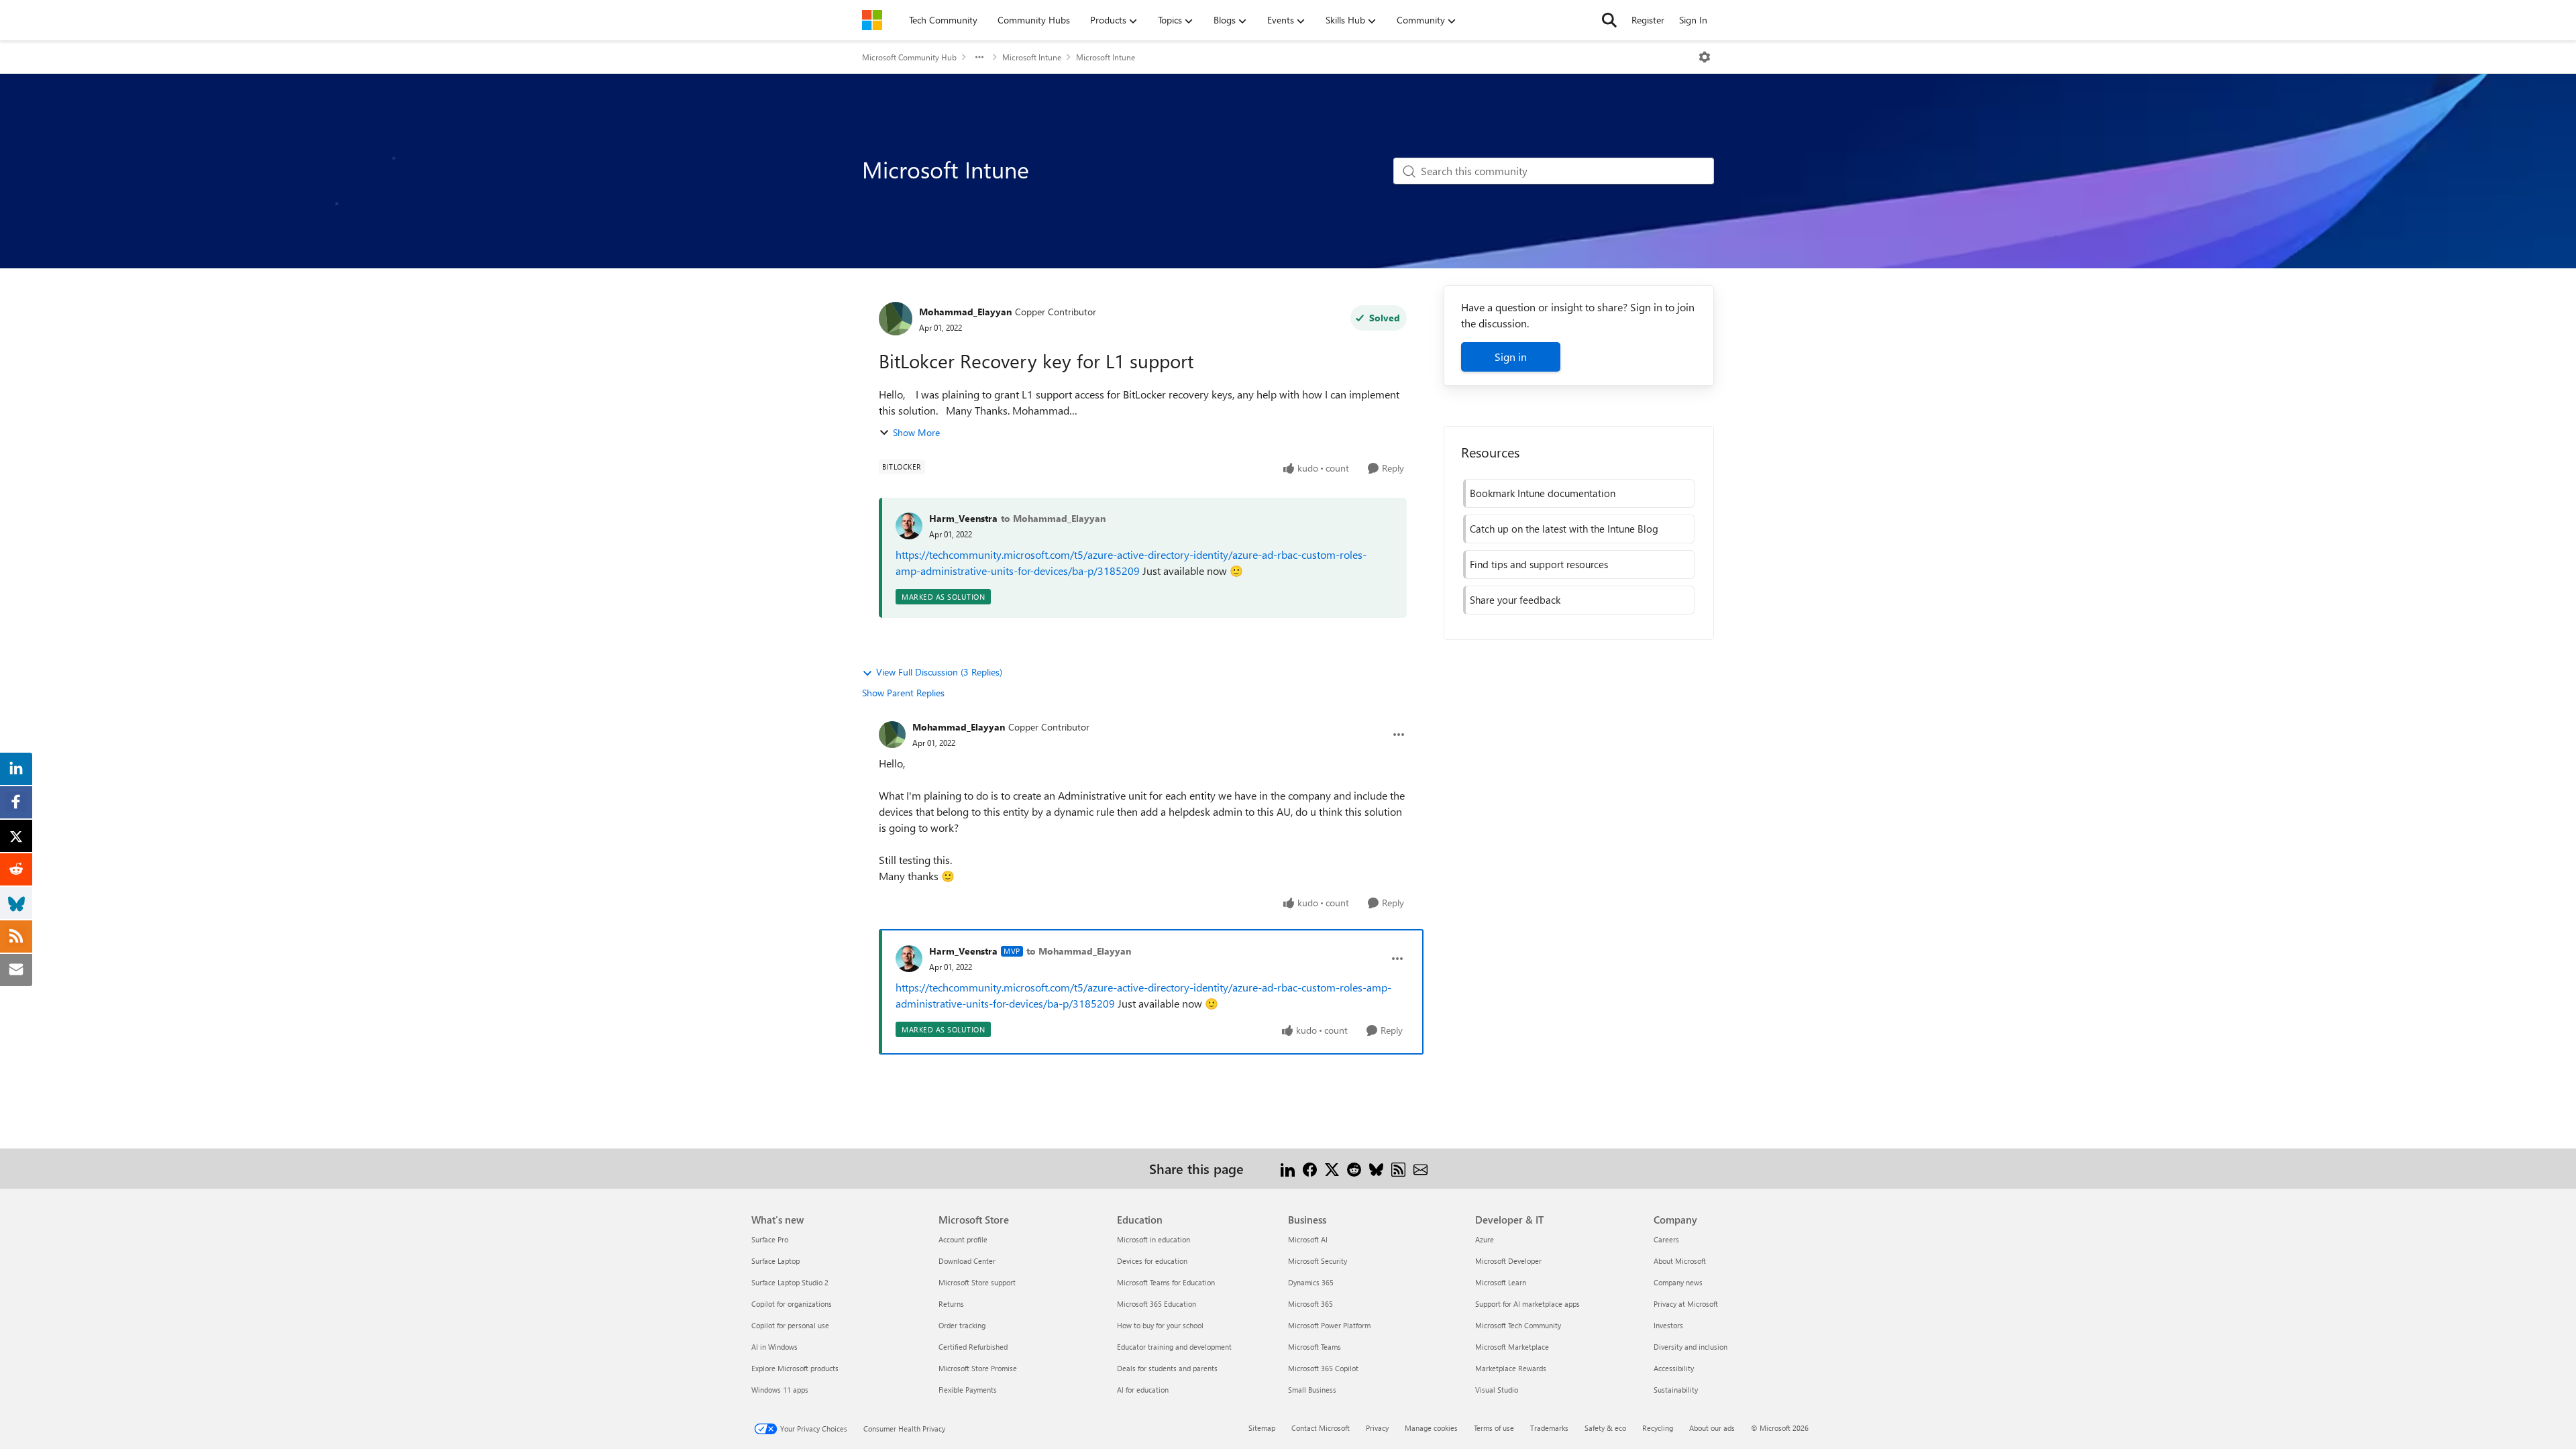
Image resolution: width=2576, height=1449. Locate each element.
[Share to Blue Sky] (1376, 1168)
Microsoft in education (1153, 1239)
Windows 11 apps (780, 1390)
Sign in (1511, 357)
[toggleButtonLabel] (1705, 57)
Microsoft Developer (1508, 1261)
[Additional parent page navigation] (979, 57)
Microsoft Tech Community (1518, 1325)
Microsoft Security (1318, 1261)
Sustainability (1676, 1390)
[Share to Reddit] (1354, 1168)
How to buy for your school (1160, 1325)
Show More (916, 432)
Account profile (963, 1239)
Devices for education (1152, 1261)
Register (1648, 20)
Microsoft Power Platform (1329, 1325)
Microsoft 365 (1310, 1304)
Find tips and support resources (1539, 564)
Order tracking (962, 1325)
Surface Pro (770, 1239)
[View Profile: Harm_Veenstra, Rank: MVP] (909, 959)
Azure (1485, 1239)
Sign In (1693, 20)
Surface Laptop (775, 1261)
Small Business (1312, 1390)
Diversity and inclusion (1690, 1347)
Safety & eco (1605, 1428)
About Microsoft (1680, 1261)
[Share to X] (1332, 1168)
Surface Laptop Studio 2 (790, 1282)
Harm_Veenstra (963, 518)
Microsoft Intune (1032, 57)
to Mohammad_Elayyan (1053, 518)
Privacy (1377, 1428)
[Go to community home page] (872, 20)
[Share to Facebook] (1310, 1168)
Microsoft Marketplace (1512, 1347)
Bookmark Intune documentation (1543, 493)
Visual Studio (1497, 1390)
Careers (1666, 1239)
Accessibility (1674, 1368)
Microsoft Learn (1501, 1282)
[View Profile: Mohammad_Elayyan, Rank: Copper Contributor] (896, 319)
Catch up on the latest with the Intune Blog (1564, 529)
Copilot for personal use (790, 1325)
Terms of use (1494, 1428)
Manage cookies (1431, 1428)
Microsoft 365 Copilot (1323, 1368)
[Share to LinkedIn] (1288, 1168)
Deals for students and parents (1167, 1368)
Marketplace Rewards (1511, 1368)
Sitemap (1262, 1428)
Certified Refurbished (973, 1347)
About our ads (1712, 1428)
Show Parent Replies (903, 693)
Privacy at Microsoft (1686, 1304)
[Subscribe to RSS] (1398, 1168)
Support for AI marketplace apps (1527, 1304)
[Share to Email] (1420, 1168)
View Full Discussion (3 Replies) (939, 672)
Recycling (1658, 1428)
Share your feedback (1515, 600)
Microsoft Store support (977, 1282)
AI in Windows (774, 1347)
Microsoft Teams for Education (1166, 1282)
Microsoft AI (1308, 1239)
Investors (1668, 1325)
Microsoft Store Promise (978, 1368)
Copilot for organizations (792, 1304)
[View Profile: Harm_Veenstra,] (909, 526)
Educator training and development (1174, 1347)
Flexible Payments (968, 1390)
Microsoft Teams (1314, 1347)
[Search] (1609, 20)
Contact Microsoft (1321, 1428)
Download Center (967, 1261)
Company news (1678, 1282)
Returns (951, 1304)
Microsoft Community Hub (909, 57)
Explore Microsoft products (795, 1368)
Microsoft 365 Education (1157, 1304)
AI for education (1143, 1390)
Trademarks (1549, 1428)
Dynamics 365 (1311, 1282)
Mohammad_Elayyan (965, 312)
